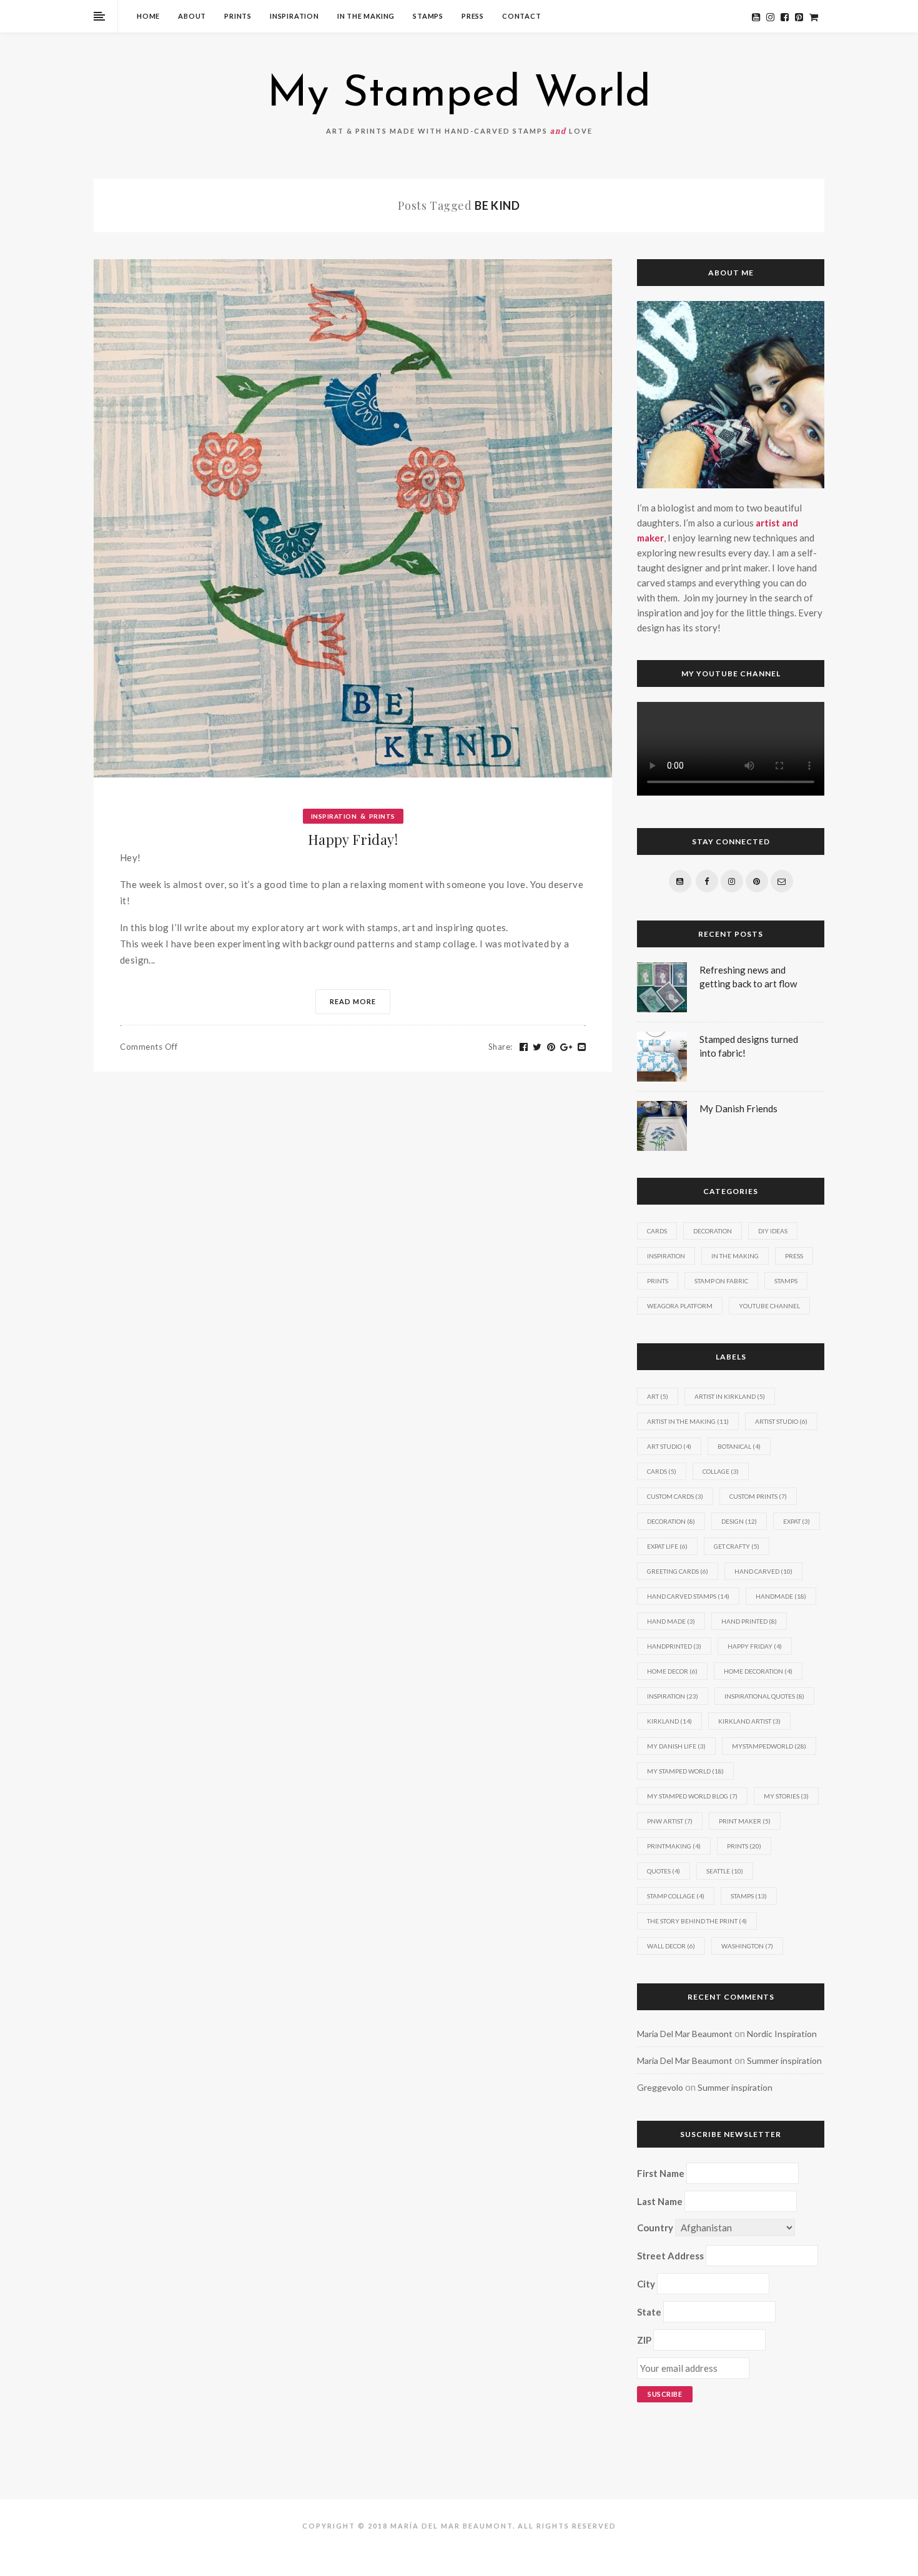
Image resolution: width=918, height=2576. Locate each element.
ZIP (644, 2340)
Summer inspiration (784, 2060)
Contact (522, 16)
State (649, 2312)
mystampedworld (769, 1746)
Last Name (660, 2201)
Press (473, 16)
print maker (745, 1821)
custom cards (675, 1496)
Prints (238, 16)
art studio (669, 1446)
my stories (786, 1796)
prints (744, 1846)
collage (721, 1471)
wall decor (671, 1946)
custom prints (758, 1496)
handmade (781, 1596)
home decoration (758, 1671)
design (739, 1521)
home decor (672, 1671)
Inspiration (294, 16)
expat (797, 1521)
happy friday (755, 1646)
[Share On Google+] (566, 1047)
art (658, 1396)
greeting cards (678, 1571)
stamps (749, 1896)
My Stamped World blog (692, 1796)
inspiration (673, 1696)
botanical (739, 1446)
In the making (366, 16)
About (192, 16)
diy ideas (773, 1231)
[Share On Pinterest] (551, 1047)
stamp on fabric (721, 1281)
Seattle (725, 1871)
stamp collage (676, 1896)
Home (148, 16)
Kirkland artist (749, 1721)
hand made (671, 1621)
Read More (353, 1001)
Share (501, 1047)
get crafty (737, 1546)
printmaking (674, 1846)
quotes (664, 1871)
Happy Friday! (353, 839)
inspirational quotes (764, 1696)
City (646, 2284)
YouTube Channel (769, 1306)
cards (662, 1471)
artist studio (781, 1421)
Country (655, 2228)
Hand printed (749, 1621)
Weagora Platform (680, 1306)
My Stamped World (459, 95)
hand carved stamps (688, 1596)
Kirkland (669, 1721)
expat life (667, 1546)
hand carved (763, 1571)
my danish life (676, 1746)
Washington (747, 1946)
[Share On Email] (582, 1047)
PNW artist (670, 1821)
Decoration (713, 1231)
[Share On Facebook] (524, 1047)
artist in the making (688, 1421)
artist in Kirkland (730, 1396)
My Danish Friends (738, 1108)
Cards (657, 1231)
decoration (671, 1521)
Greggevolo (660, 2087)
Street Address (670, 2256)
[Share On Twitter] (537, 1047)
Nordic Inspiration (782, 2034)
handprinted (674, 1646)
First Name (661, 2173)
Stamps (428, 16)
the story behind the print (697, 1921)
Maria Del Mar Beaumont (685, 2034)
